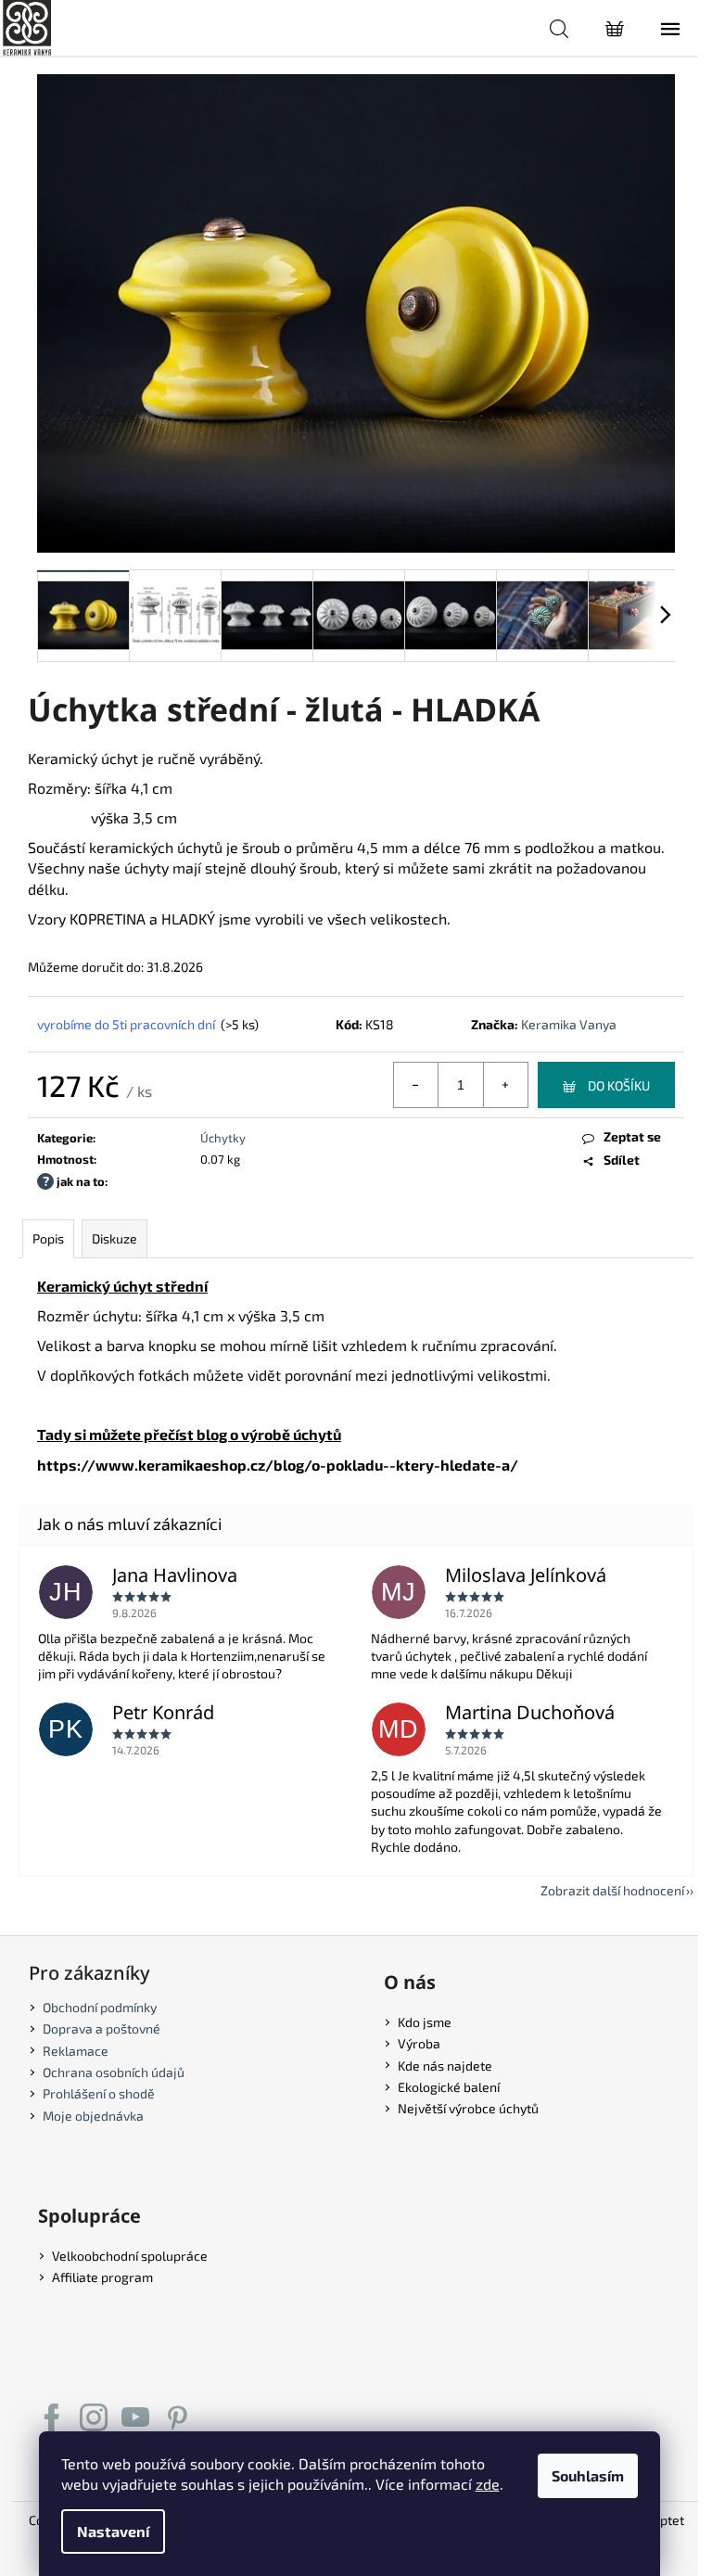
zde (488, 2484)
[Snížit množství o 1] (416, 1085)
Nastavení (113, 2531)
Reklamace (76, 2051)
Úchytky (223, 1138)
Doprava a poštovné (102, 2028)
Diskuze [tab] (114, 1238)
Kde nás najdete (445, 2066)
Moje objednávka (93, 2116)
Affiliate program (102, 2277)
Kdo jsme (425, 2022)
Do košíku (619, 1085)
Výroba (419, 2043)
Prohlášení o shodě (99, 2093)
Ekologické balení (449, 2087)
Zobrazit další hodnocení (612, 1890)
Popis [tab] (48, 1238)
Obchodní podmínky (100, 2007)
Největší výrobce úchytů (468, 2108)
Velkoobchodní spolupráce (130, 2256)
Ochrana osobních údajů (114, 2072)
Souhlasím (588, 2475)
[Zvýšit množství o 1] (505, 1085)
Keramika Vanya (569, 1024)
